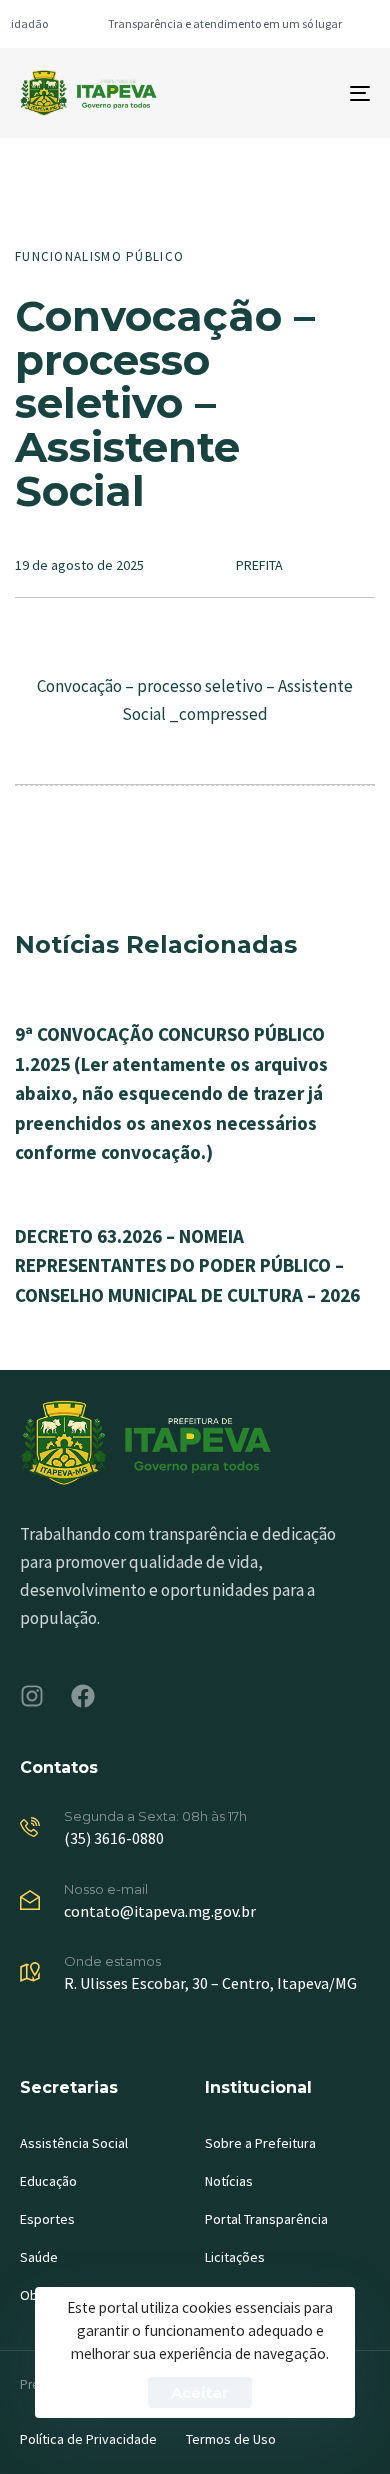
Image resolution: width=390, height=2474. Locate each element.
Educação (48, 2181)
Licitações (235, 2257)
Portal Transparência (266, 2219)
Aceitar (200, 2392)
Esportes (47, 2219)
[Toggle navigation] (311, 93)
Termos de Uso (231, 2439)
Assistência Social (74, 2143)
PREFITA (259, 565)
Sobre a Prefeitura (260, 2143)
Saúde (39, 2257)
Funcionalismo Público (99, 256)
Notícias (229, 2181)
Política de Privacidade (88, 2439)
